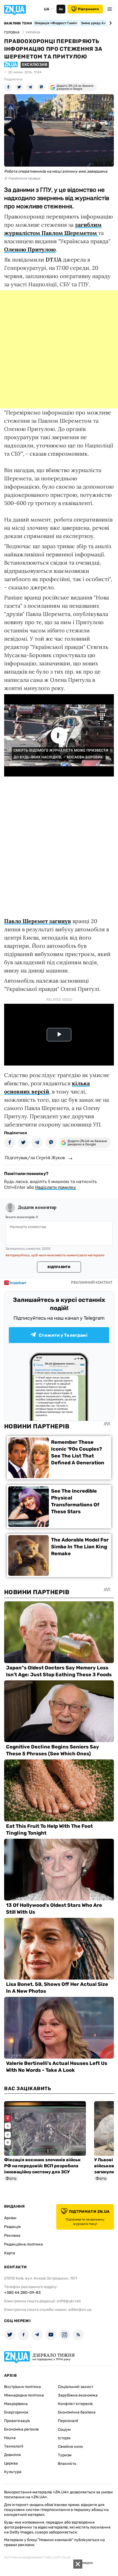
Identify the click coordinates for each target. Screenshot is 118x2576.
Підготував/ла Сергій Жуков (35, 1157)
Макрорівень (16, 2404)
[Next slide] (110, 23)
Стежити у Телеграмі (63, 1335)
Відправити (59, 1267)
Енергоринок (16, 2412)
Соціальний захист (76, 2387)
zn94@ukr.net (69, 2301)
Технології (14, 2446)
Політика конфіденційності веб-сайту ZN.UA (37, 2558)
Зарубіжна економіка (78, 2395)
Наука (10, 2438)
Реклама (12, 2236)
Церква (11, 2463)
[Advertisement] (59, 349)
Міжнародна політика (24, 2395)
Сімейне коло (70, 2447)
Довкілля (12, 2455)
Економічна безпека (77, 2412)
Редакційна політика (23, 2244)
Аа (61, 9)
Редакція (12, 2227)
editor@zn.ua (80, 2310)
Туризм (65, 2455)
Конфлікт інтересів (75, 2404)
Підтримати (88, 9)
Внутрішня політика (23, 2387)
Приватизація (17, 2421)
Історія (64, 2438)
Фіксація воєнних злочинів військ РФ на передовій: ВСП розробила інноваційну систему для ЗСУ (42, 2166)
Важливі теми (18, 23)
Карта (10, 2253)
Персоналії (68, 2421)
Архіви (10, 2218)
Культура (13, 2472)
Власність (67, 2464)
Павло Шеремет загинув (38, 921)
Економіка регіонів (21, 2429)
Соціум (64, 2430)
